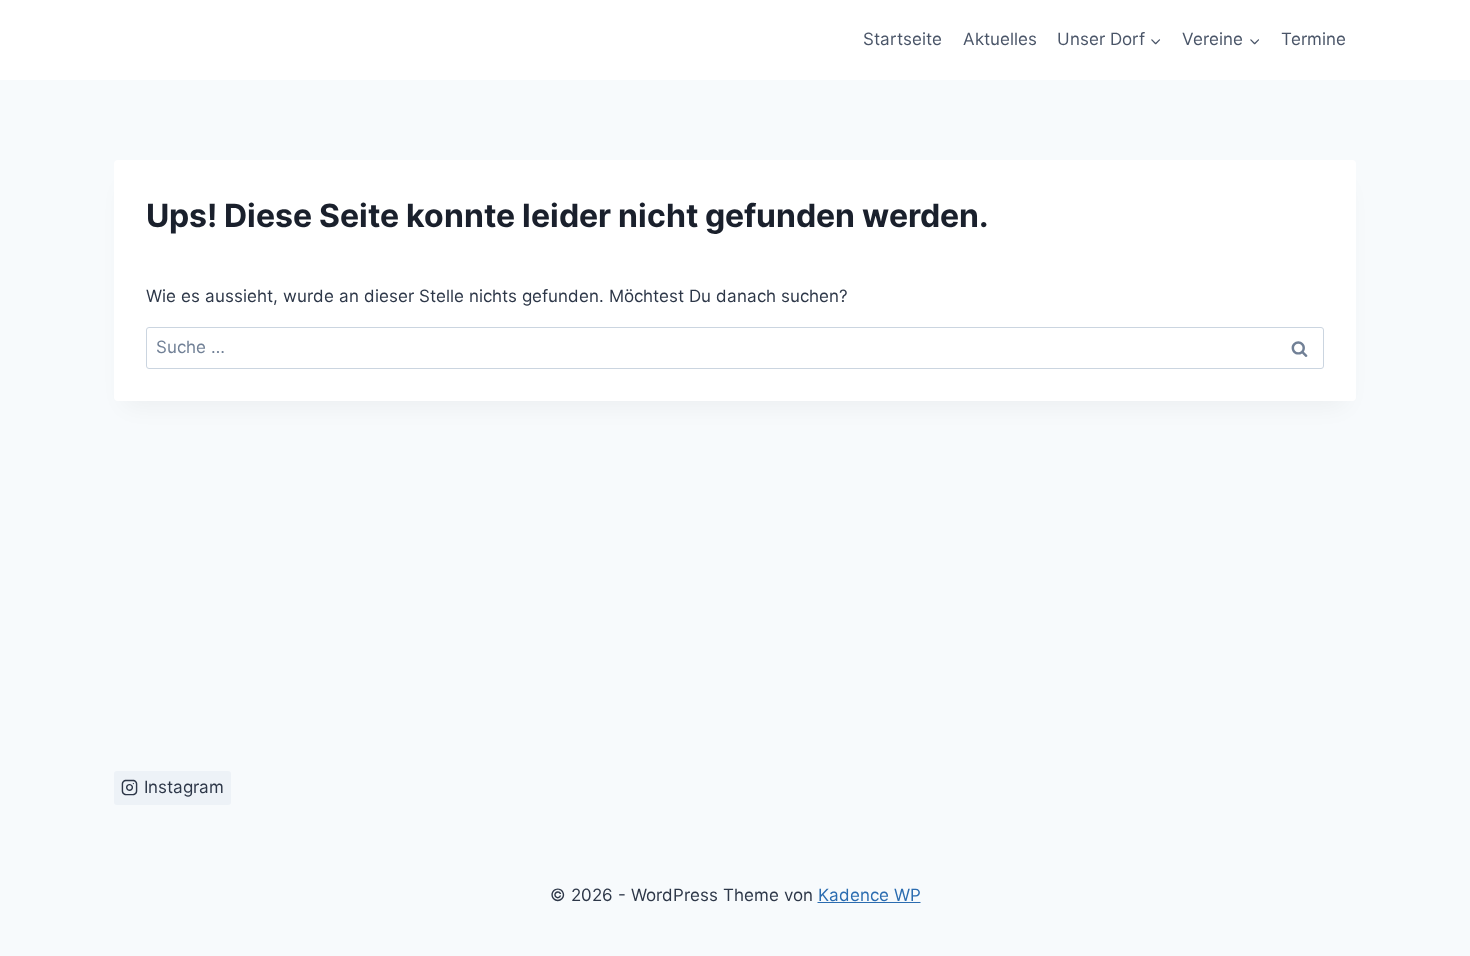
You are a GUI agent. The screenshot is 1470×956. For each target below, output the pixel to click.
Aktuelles (1000, 39)
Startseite (902, 39)
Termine (1313, 39)
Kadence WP (869, 895)
